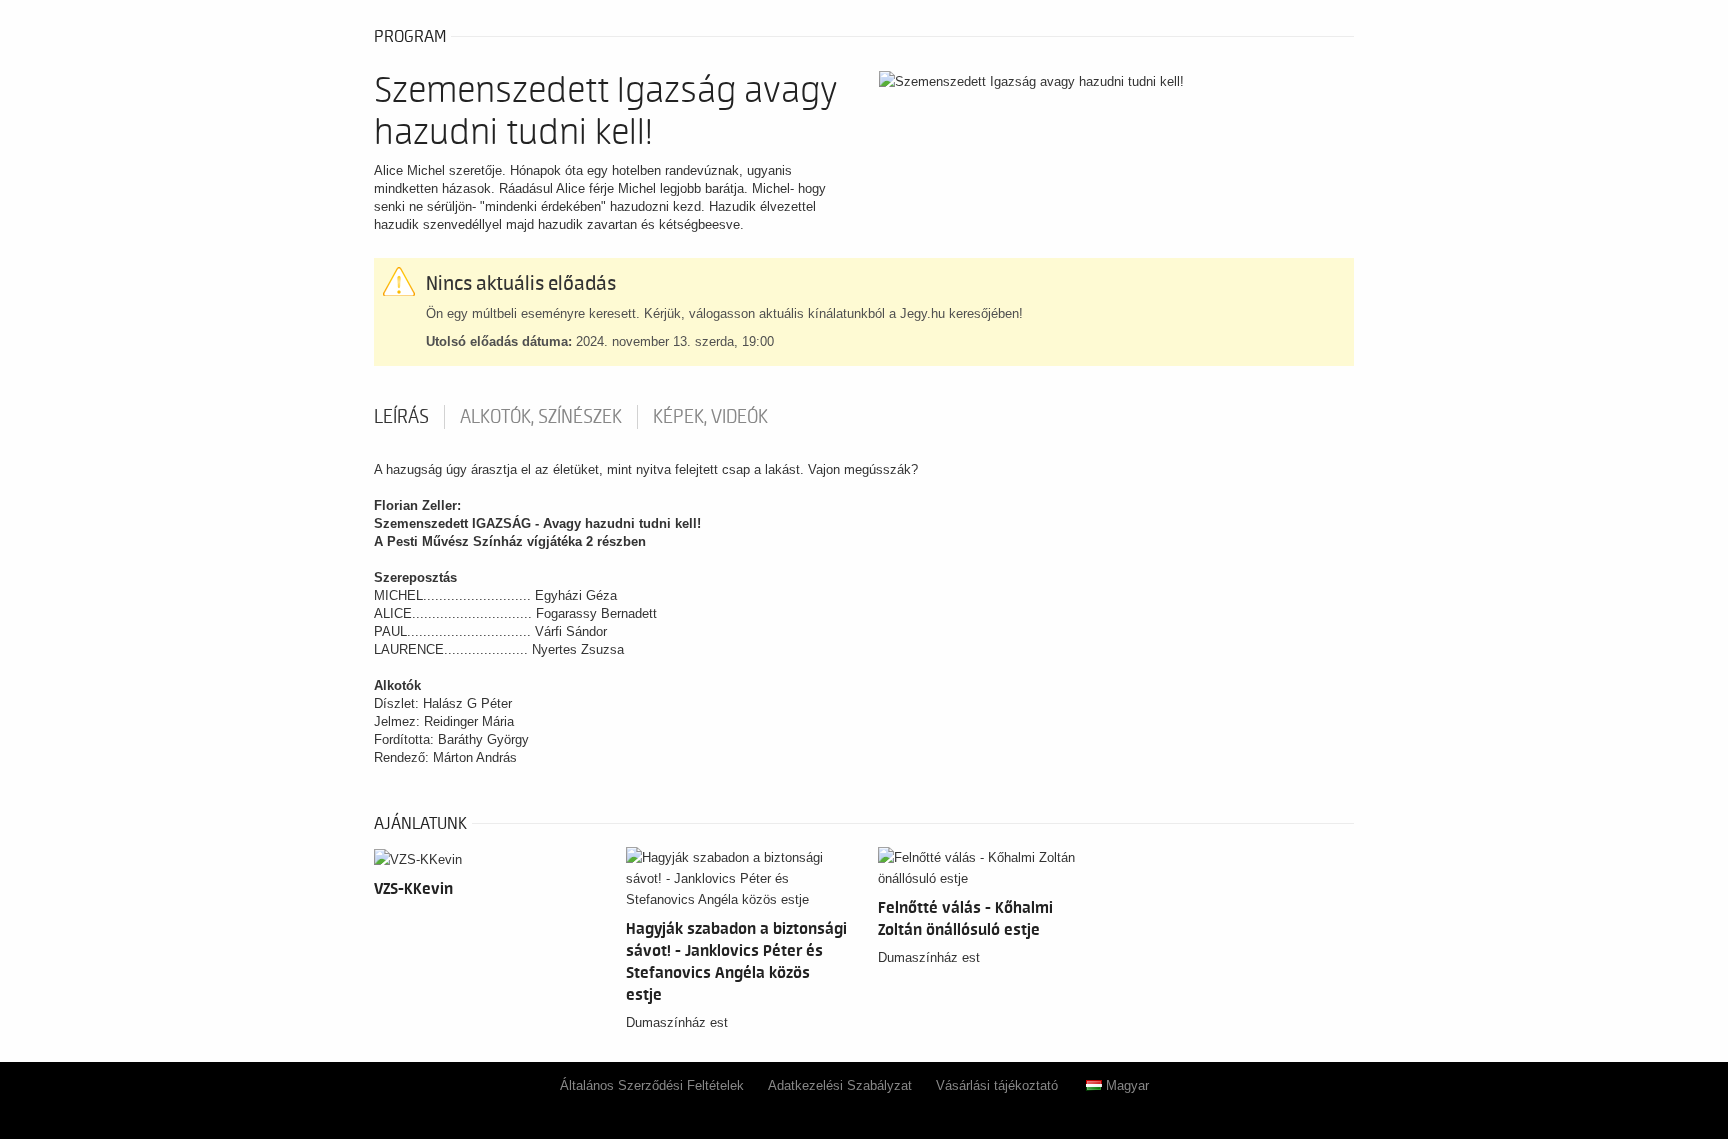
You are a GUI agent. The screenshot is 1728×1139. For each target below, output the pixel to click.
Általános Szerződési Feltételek (652, 1085)
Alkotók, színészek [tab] (541, 417)
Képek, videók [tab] (710, 417)
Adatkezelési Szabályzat (840, 1085)
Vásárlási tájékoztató (997, 1085)
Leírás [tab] (401, 417)
